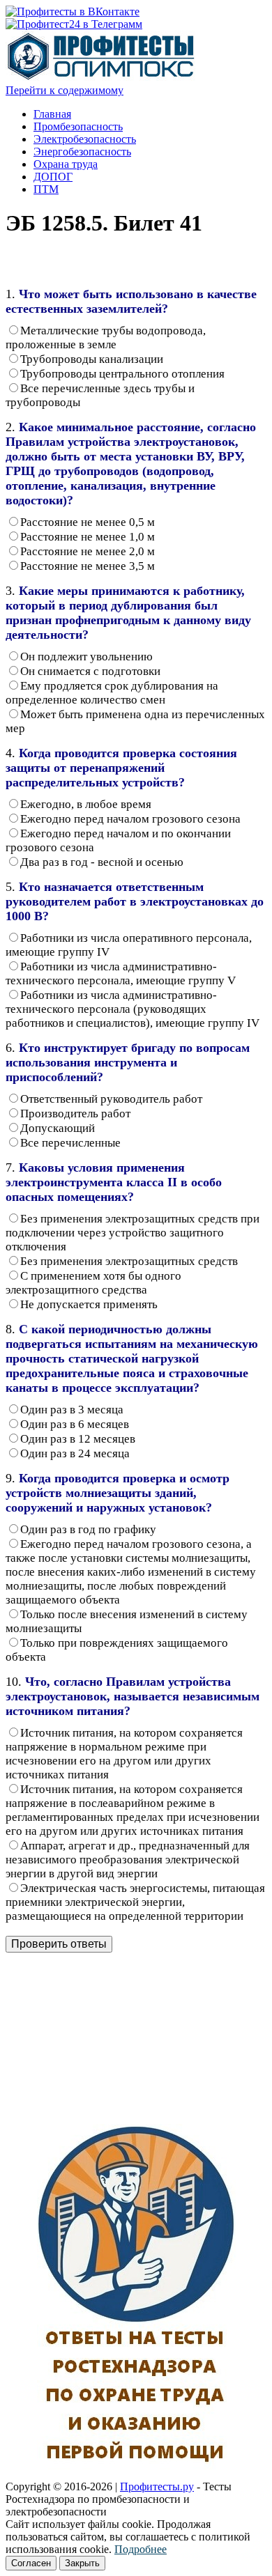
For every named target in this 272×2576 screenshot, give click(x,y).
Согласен (31, 2563)
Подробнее (141, 2549)
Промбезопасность (78, 126)
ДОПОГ (53, 177)
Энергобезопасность (82, 152)
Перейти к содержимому (65, 90)
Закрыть (82, 2563)
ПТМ (46, 189)
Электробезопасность (85, 139)
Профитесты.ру (157, 2486)
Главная (52, 114)
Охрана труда (66, 164)
